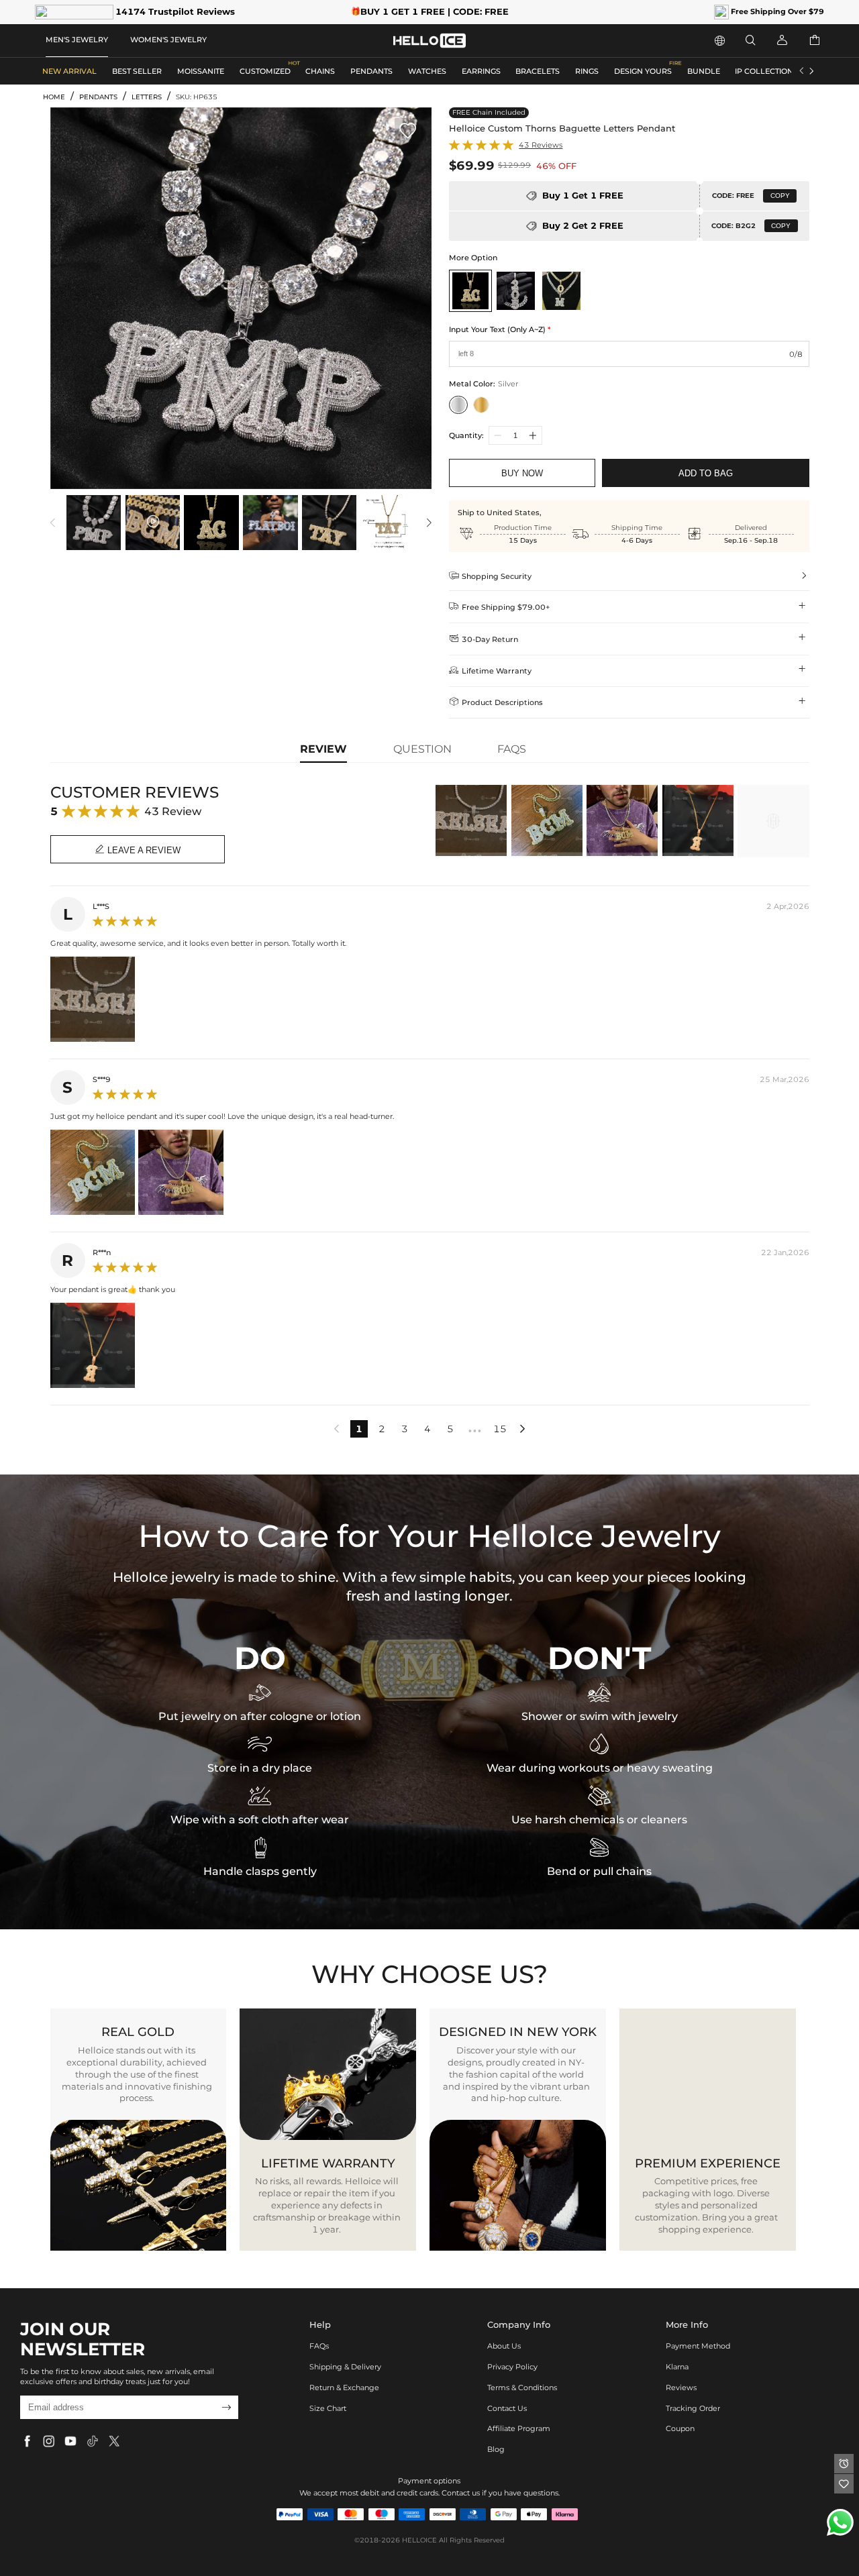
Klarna (677, 2367)
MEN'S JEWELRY (77, 40)
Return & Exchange (344, 2387)
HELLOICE (419, 2540)
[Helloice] (429, 41)
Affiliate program (519, 2428)
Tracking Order (693, 2408)
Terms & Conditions (522, 2387)
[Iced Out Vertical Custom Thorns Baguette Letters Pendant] (516, 291)
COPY (780, 196)
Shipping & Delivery (345, 2367)
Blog (496, 2449)
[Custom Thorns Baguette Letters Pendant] (470, 291)
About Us (504, 2346)
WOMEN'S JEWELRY (168, 40)
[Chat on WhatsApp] (840, 2522)
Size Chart (328, 2408)
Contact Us (507, 2408)
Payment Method (698, 2346)
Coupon (680, 2428)
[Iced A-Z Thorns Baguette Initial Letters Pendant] (561, 291)
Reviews (681, 2387)
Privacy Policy (512, 2367)
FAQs (319, 2346)
